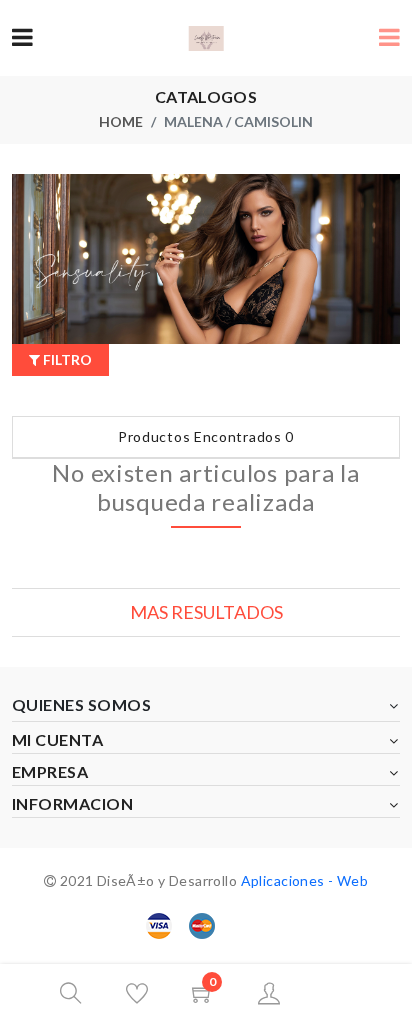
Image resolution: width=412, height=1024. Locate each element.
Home (121, 121)
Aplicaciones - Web (305, 880)
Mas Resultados (206, 612)
